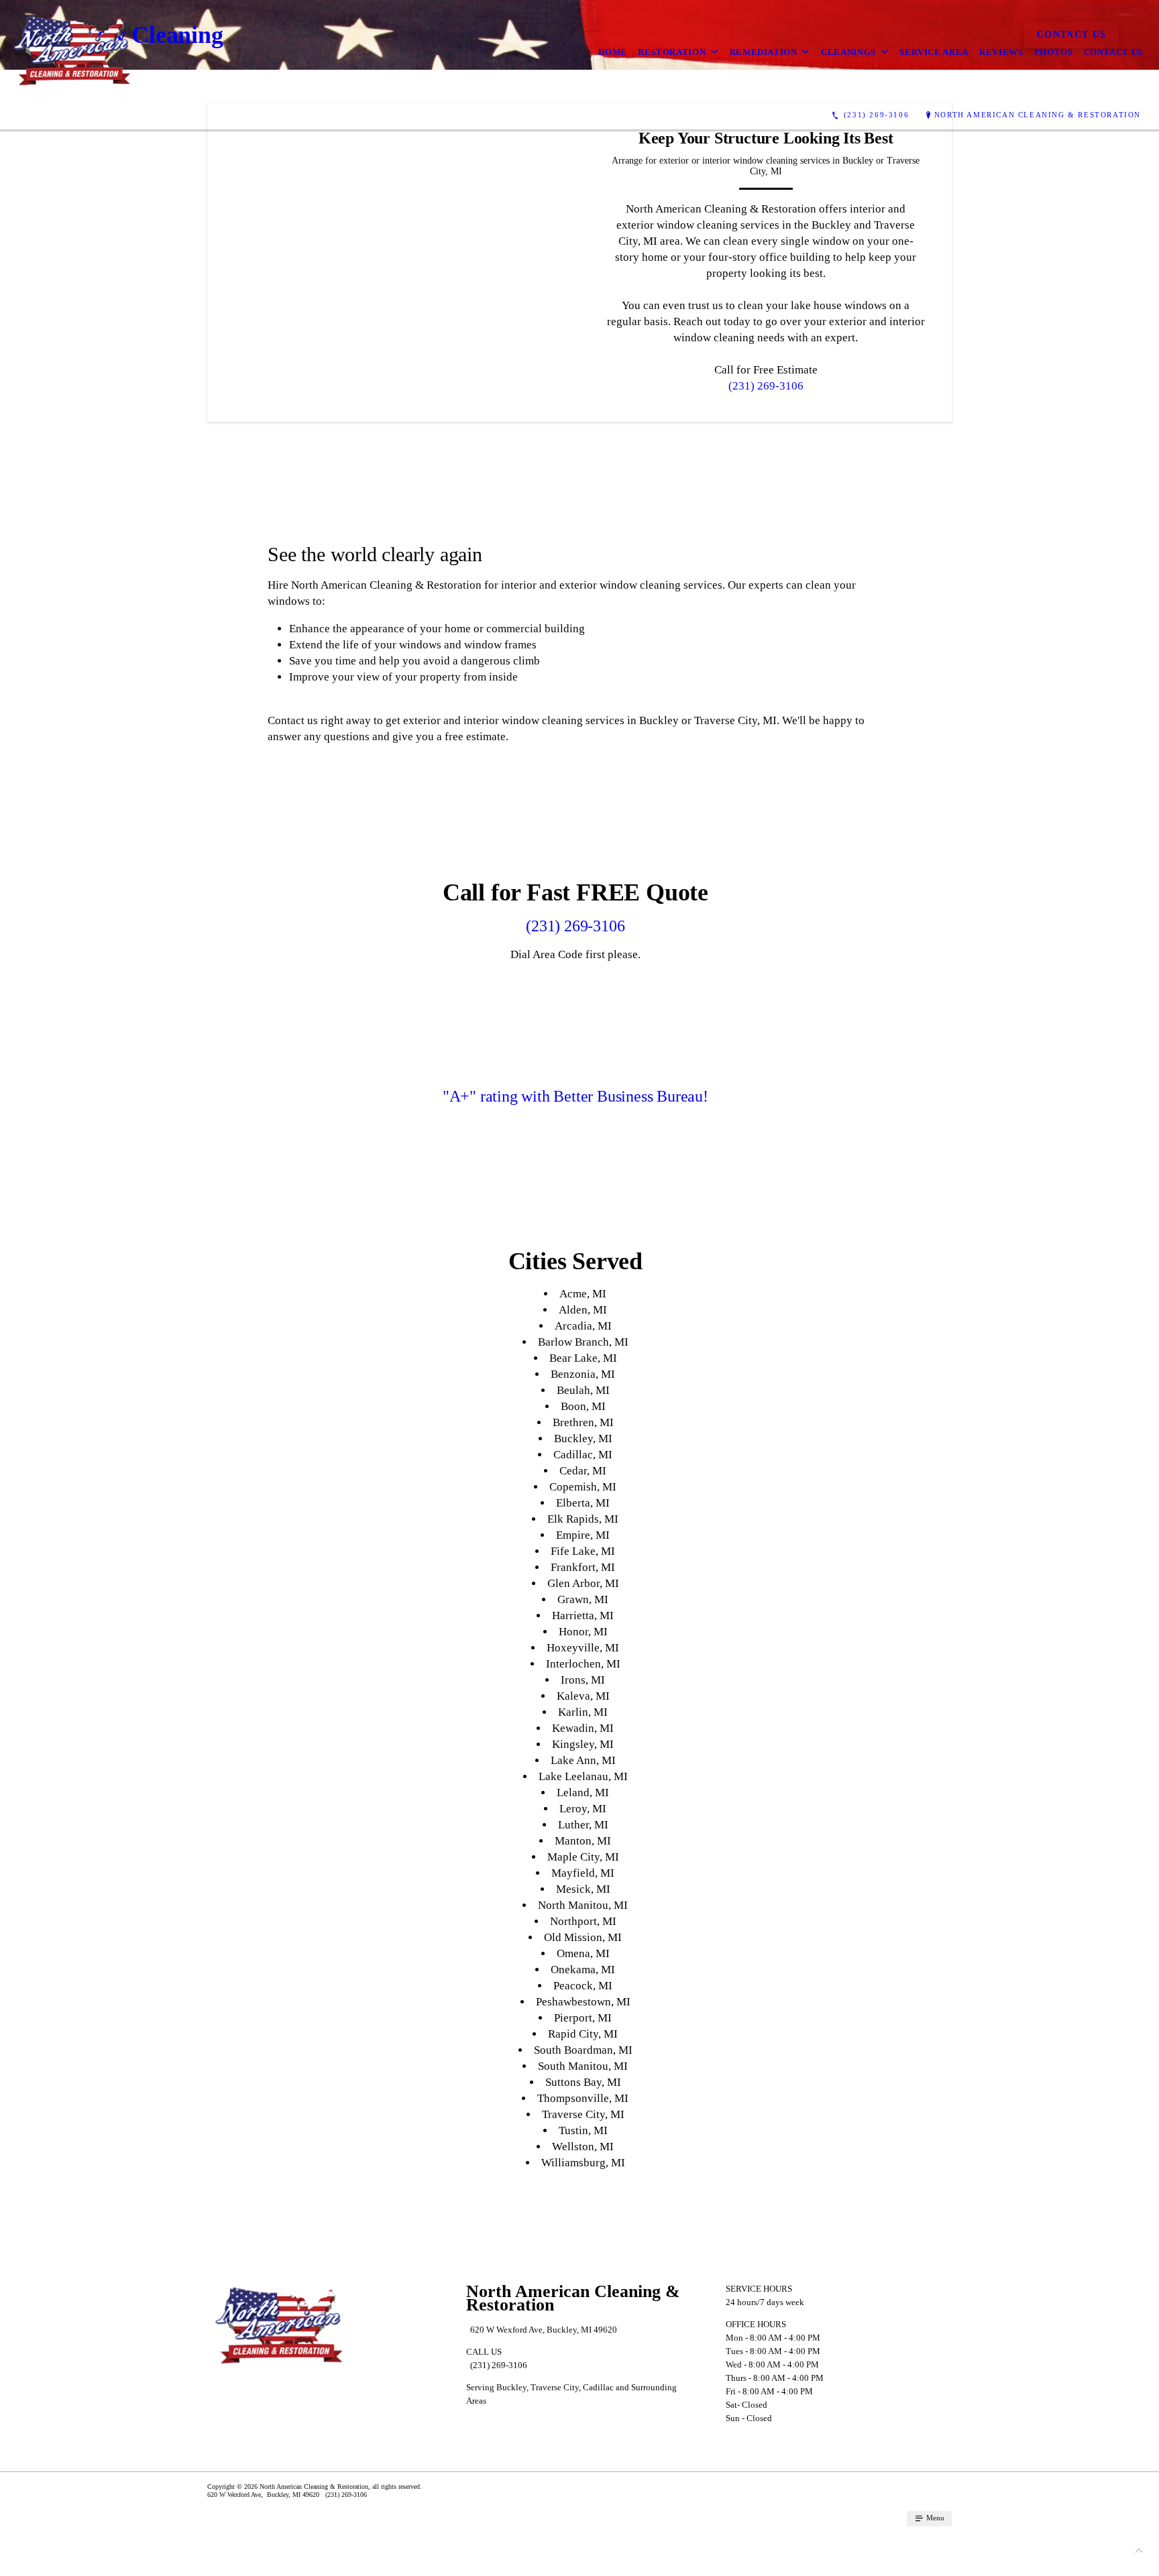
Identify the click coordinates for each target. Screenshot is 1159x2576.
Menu (934, 2518)
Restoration (672, 52)
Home (613, 52)
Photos (1054, 52)
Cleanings (848, 52)
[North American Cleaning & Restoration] (72, 52)
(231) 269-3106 (766, 386)
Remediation (764, 52)
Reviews (1001, 52)
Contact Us (1114, 52)
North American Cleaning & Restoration (1038, 115)
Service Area (934, 52)
